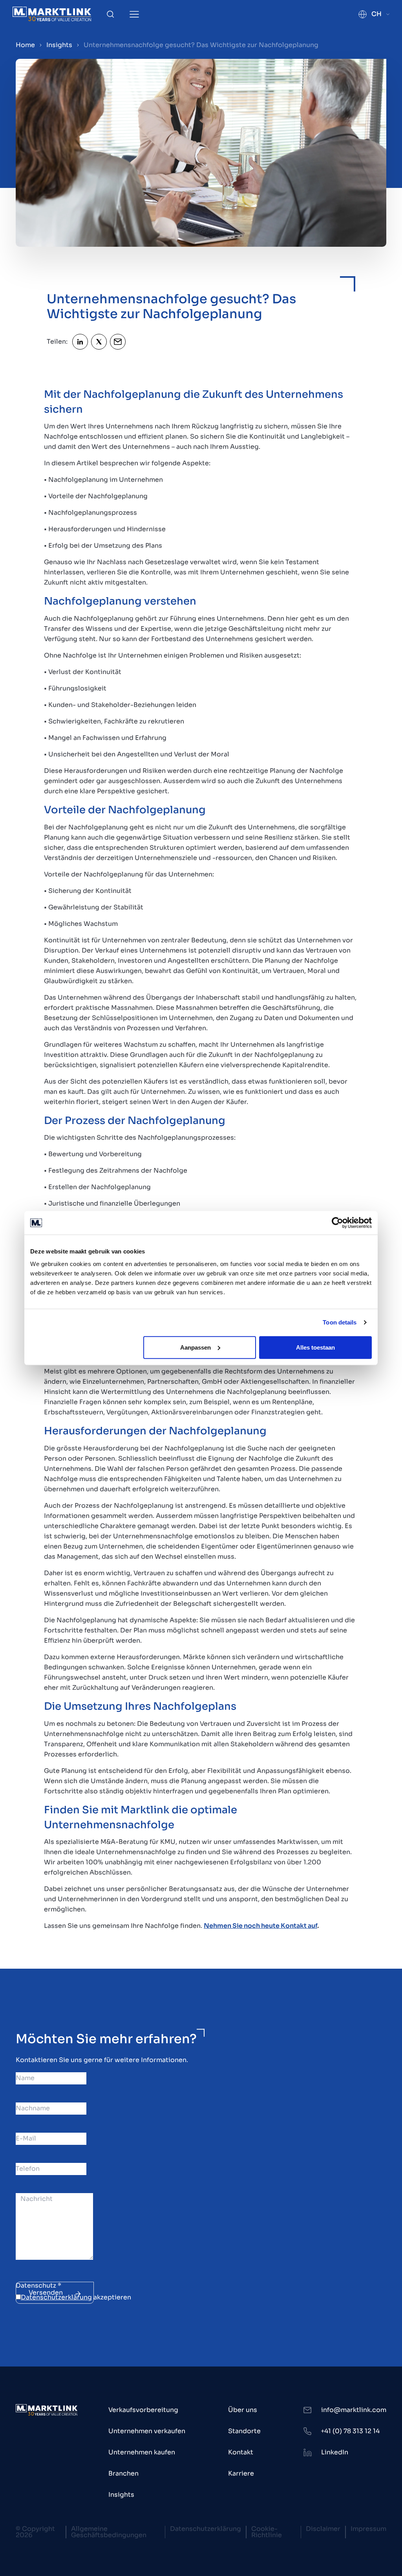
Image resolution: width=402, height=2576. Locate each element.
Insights (59, 45)
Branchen (123, 2473)
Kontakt (241, 2452)
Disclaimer (323, 2529)
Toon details (340, 1322)
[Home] (52, 14)
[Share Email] (118, 342)
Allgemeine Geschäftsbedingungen (109, 2532)
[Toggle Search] (110, 14)
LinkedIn (335, 2452)
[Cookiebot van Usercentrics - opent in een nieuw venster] (337, 1223)
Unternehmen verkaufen (147, 2431)
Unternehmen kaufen (142, 2452)
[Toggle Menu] (134, 14)
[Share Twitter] (99, 342)
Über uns (243, 2410)
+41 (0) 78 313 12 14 (350, 2431)
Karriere (241, 2473)
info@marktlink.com (354, 2410)
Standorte (244, 2431)
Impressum (368, 2529)
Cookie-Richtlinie (267, 2532)
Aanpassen (196, 1347)
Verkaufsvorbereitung (143, 2410)
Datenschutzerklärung (56, 2297)
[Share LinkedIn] (80, 342)
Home (25, 45)
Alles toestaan (315, 1347)
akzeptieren (76, 2297)
